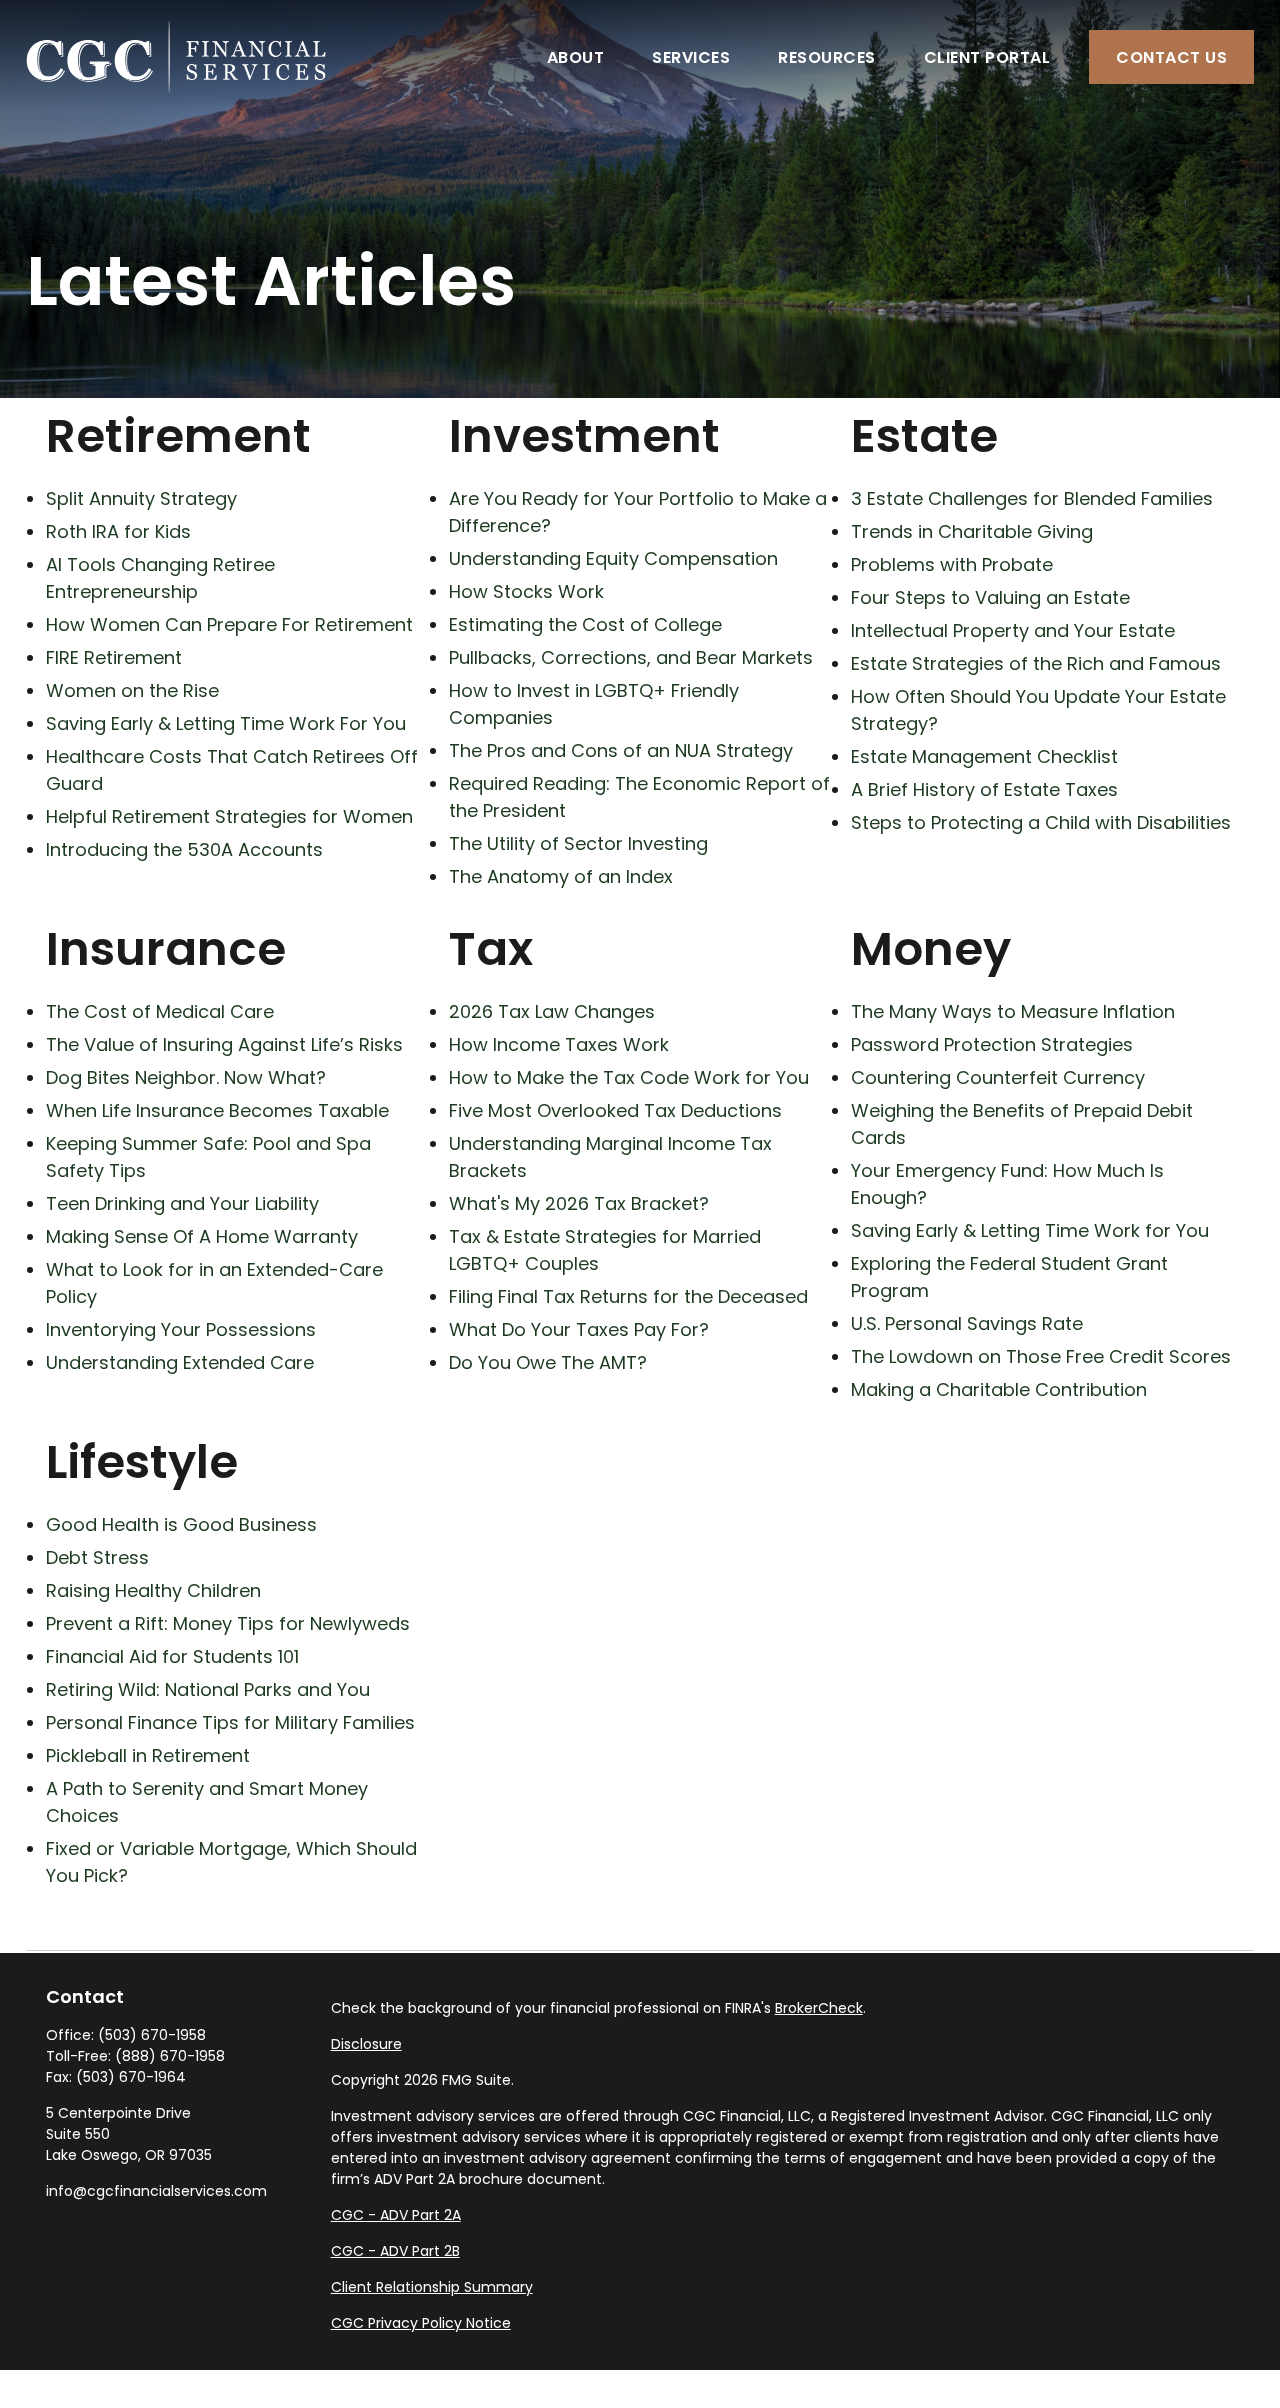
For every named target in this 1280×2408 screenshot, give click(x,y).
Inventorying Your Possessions (181, 1329)
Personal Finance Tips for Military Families (230, 1722)
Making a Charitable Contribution (999, 1389)
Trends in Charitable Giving (972, 531)
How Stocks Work (526, 591)
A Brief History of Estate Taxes (984, 789)
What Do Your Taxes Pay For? (579, 1329)
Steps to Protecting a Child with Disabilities (1041, 822)
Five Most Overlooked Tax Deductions (615, 1110)
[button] (576, 57)
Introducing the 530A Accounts (184, 849)
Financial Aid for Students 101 (172, 1656)
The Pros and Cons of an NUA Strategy (621, 750)
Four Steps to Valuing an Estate (990, 597)
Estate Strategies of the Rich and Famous (1036, 663)
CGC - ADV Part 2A (396, 2215)
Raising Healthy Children (153, 1590)
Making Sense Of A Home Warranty (202, 1236)
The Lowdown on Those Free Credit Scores (1041, 1356)
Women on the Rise (132, 690)
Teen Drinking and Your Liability (182, 1203)
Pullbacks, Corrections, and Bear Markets (631, 657)
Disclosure (366, 2044)
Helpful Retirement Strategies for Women (229, 816)
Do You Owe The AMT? (548, 1362)
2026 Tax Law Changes (552, 1011)
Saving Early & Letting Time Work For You (226, 723)
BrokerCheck (819, 2008)
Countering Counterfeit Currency (998, 1077)
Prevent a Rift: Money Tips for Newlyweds (228, 1623)
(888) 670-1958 (170, 2056)
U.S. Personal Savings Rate (967, 1323)
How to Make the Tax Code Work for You (629, 1077)
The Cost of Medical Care (160, 1011)
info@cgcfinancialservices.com (156, 2191)
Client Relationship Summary (432, 2287)
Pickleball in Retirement (148, 1755)
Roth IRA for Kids (118, 531)
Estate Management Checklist (984, 756)
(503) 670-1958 (152, 2035)
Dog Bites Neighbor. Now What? (186, 1077)
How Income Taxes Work (559, 1044)
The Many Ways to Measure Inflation (1013, 1011)
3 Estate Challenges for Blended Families (1032, 498)
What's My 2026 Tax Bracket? (579, 1203)
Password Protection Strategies (992, 1044)
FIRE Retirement (114, 657)
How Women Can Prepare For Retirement (229, 624)
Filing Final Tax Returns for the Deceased (628, 1296)
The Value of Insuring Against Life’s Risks (224, 1044)
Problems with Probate (952, 564)
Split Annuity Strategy (141, 498)
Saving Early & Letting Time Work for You (1030, 1230)
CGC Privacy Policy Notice (421, 2323)
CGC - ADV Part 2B (395, 2251)
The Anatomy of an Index (561, 876)
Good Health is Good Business (181, 1524)
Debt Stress (97, 1557)
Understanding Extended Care (180, 1362)
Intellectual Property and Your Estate (1013, 630)
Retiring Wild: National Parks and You (208, 1689)
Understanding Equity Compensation (613, 558)
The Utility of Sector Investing (578, 843)
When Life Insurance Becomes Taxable (217, 1110)
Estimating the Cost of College (585, 624)
